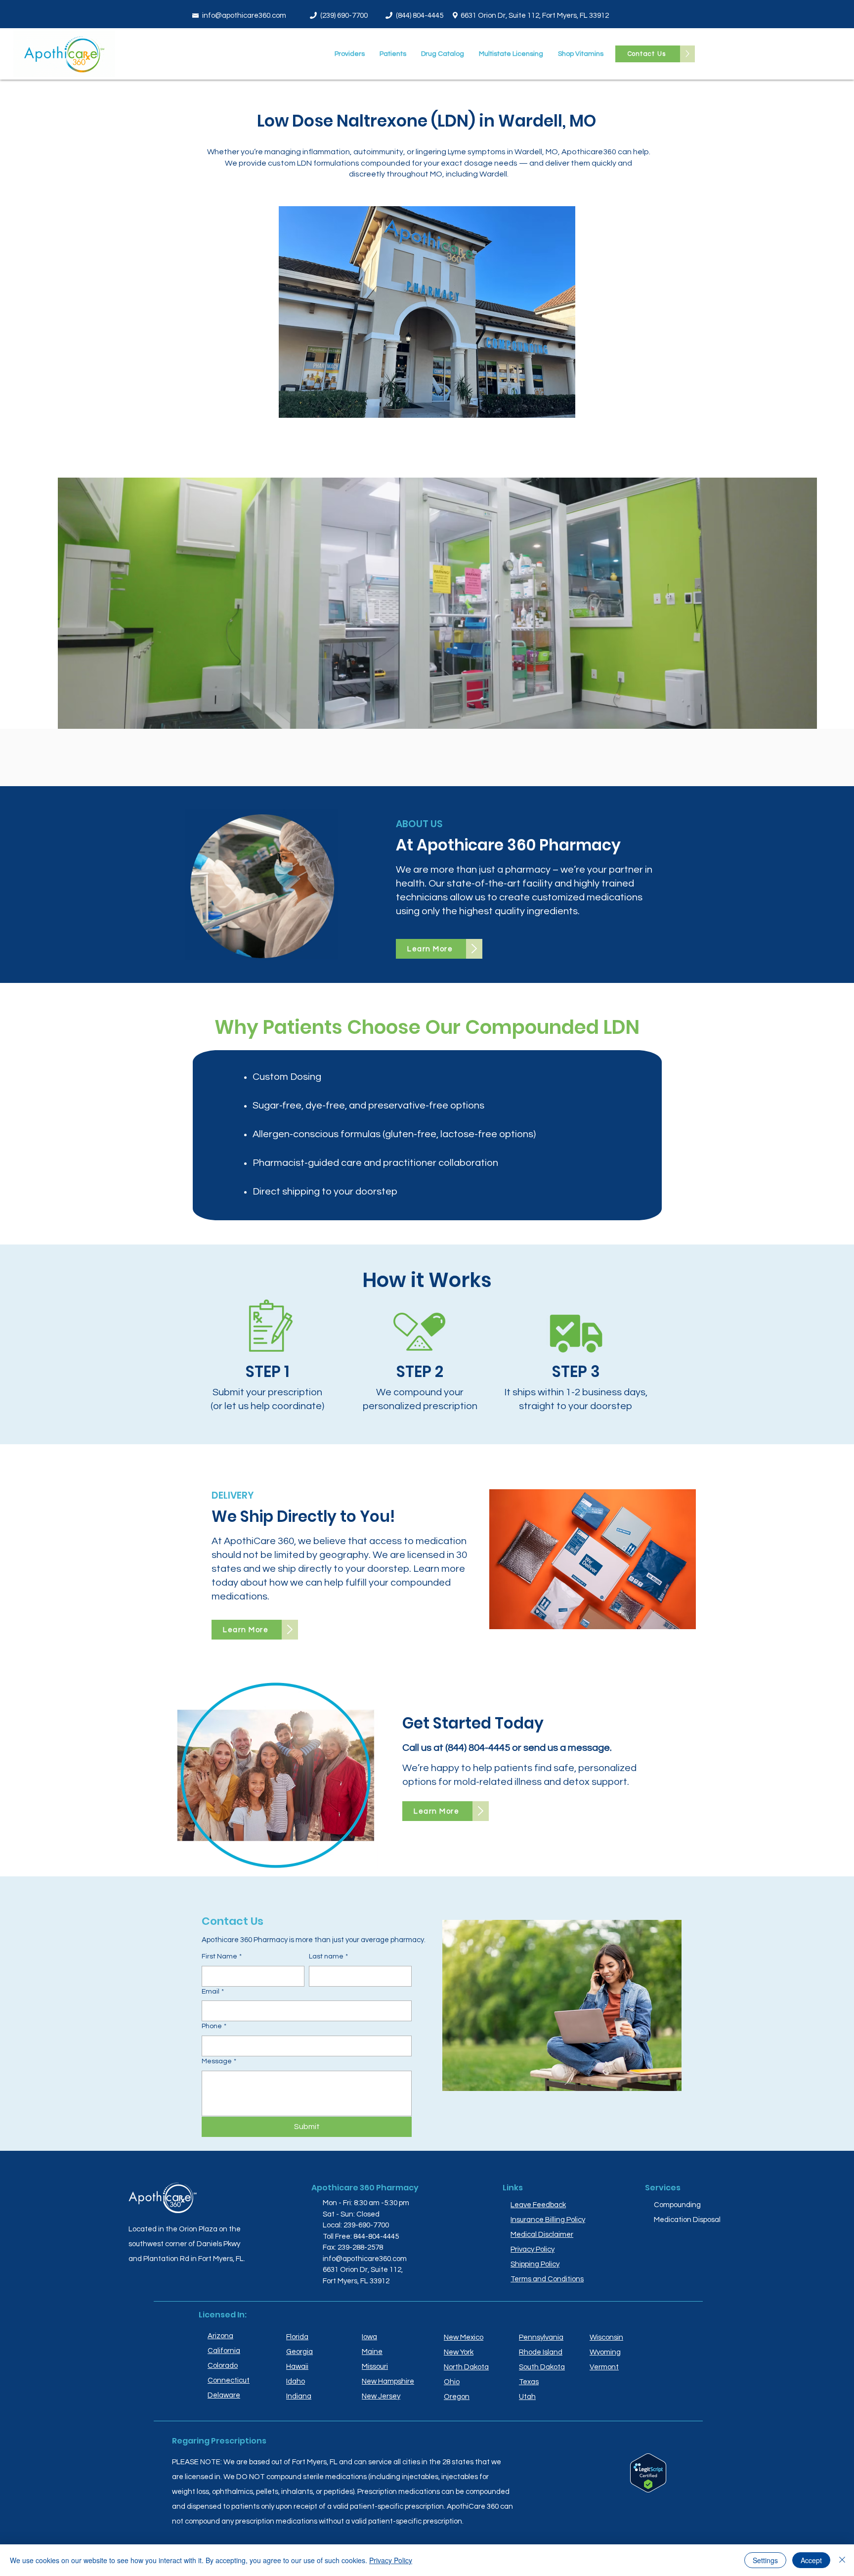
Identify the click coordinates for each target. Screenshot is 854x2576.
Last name (328, 1956)
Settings (765, 2560)
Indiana (299, 2396)
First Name (222, 1956)
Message (219, 2061)
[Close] (842, 2560)
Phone (214, 2026)
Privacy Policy (391, 2560)
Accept (811, 2560)
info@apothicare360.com (244, 16)
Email (213, 1992)
